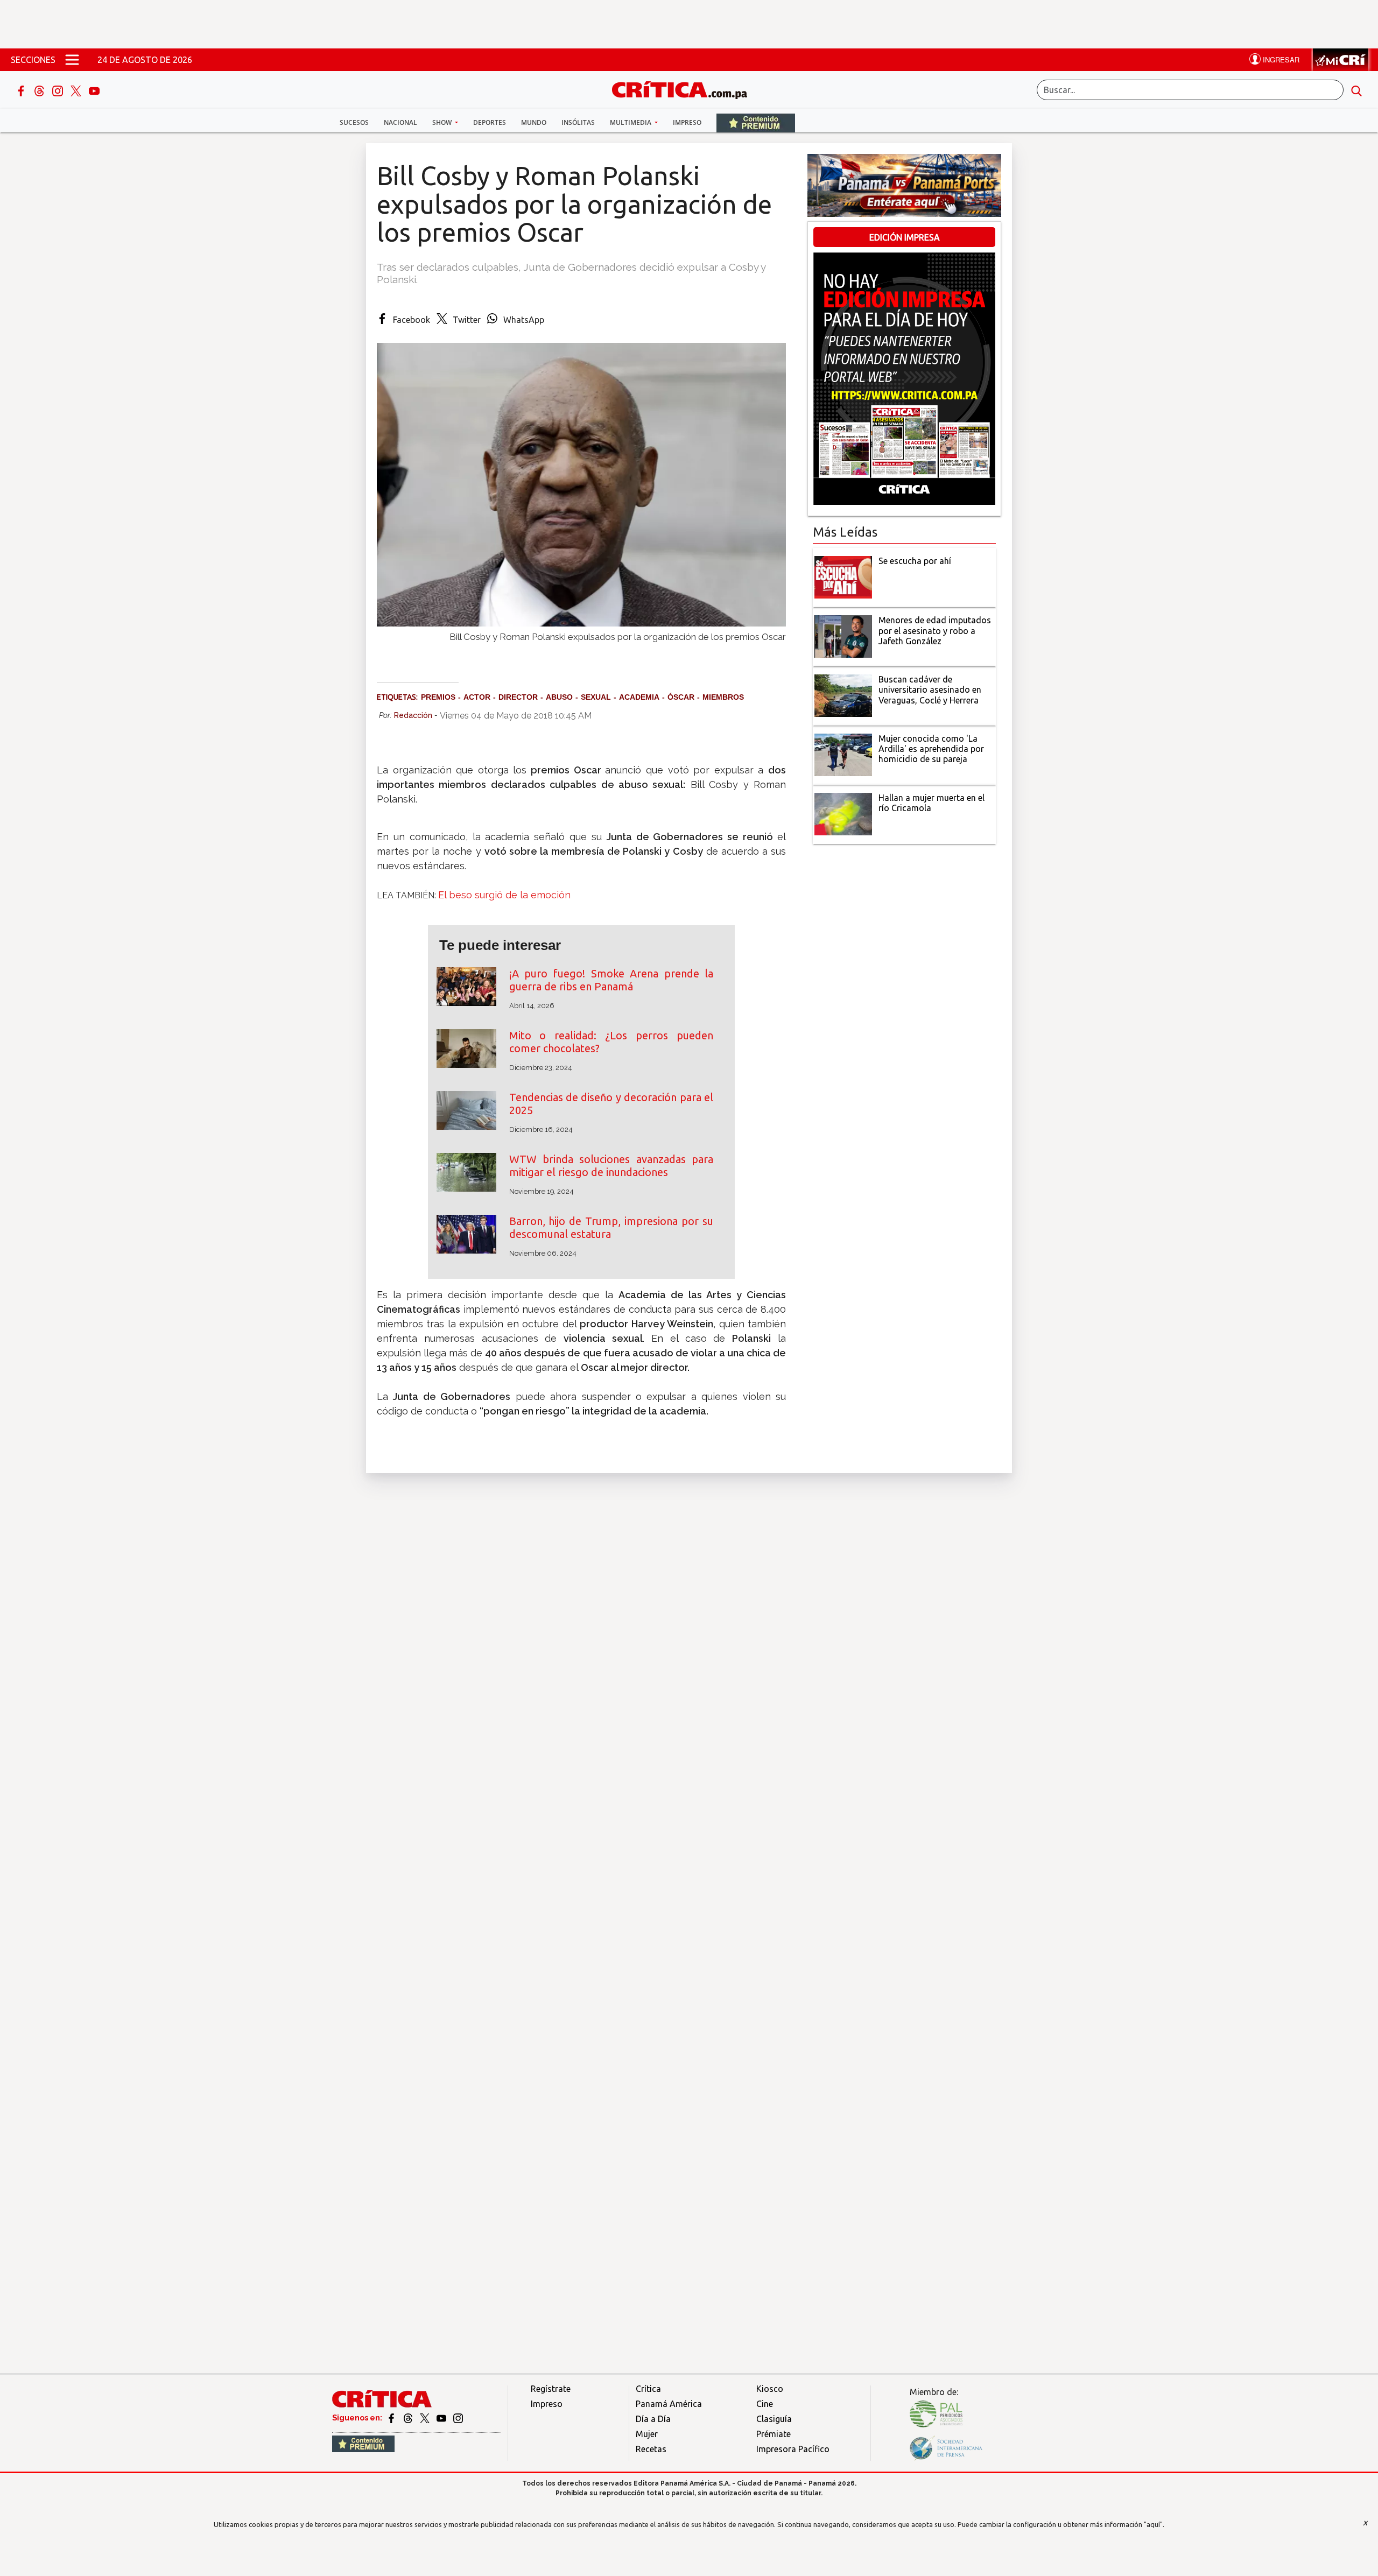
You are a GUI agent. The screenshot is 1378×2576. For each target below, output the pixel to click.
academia (639, 697)
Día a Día (653, 2419)
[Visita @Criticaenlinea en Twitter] (409, 2418)
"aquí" (1153, 2524)
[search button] (1356, 90)
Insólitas (578, 122)
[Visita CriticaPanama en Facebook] (392, 2418)
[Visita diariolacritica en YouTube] (442, 2418)
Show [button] (443, 122)
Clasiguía (774, 2419)
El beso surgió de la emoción (504, 895)
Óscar (681, 697)
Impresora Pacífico (793, 2449)
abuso (559, 697)
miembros (723, 697)
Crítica (648, 2389)
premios (438, 697)
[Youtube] (94, 90)
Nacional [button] (400, 122)
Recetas (651, 2449)
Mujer (647, 2434)
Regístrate (551, 2389)
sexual (596, 697)
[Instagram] (59, 90)
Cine (765, 2404)
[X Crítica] (77, 90)
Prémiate (774, 2434)
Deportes (490, 122)
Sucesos (354, 122)
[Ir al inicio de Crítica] (685, 89)
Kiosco (770, 2389)
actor (477, 697)
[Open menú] (72, 60)
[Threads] (40, 90)
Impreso (687, 122)
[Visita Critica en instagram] (458, 2418)
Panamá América (669, 2404)
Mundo (534, 122)
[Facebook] (22, 90)
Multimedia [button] (631, 122)
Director (518, 697)
